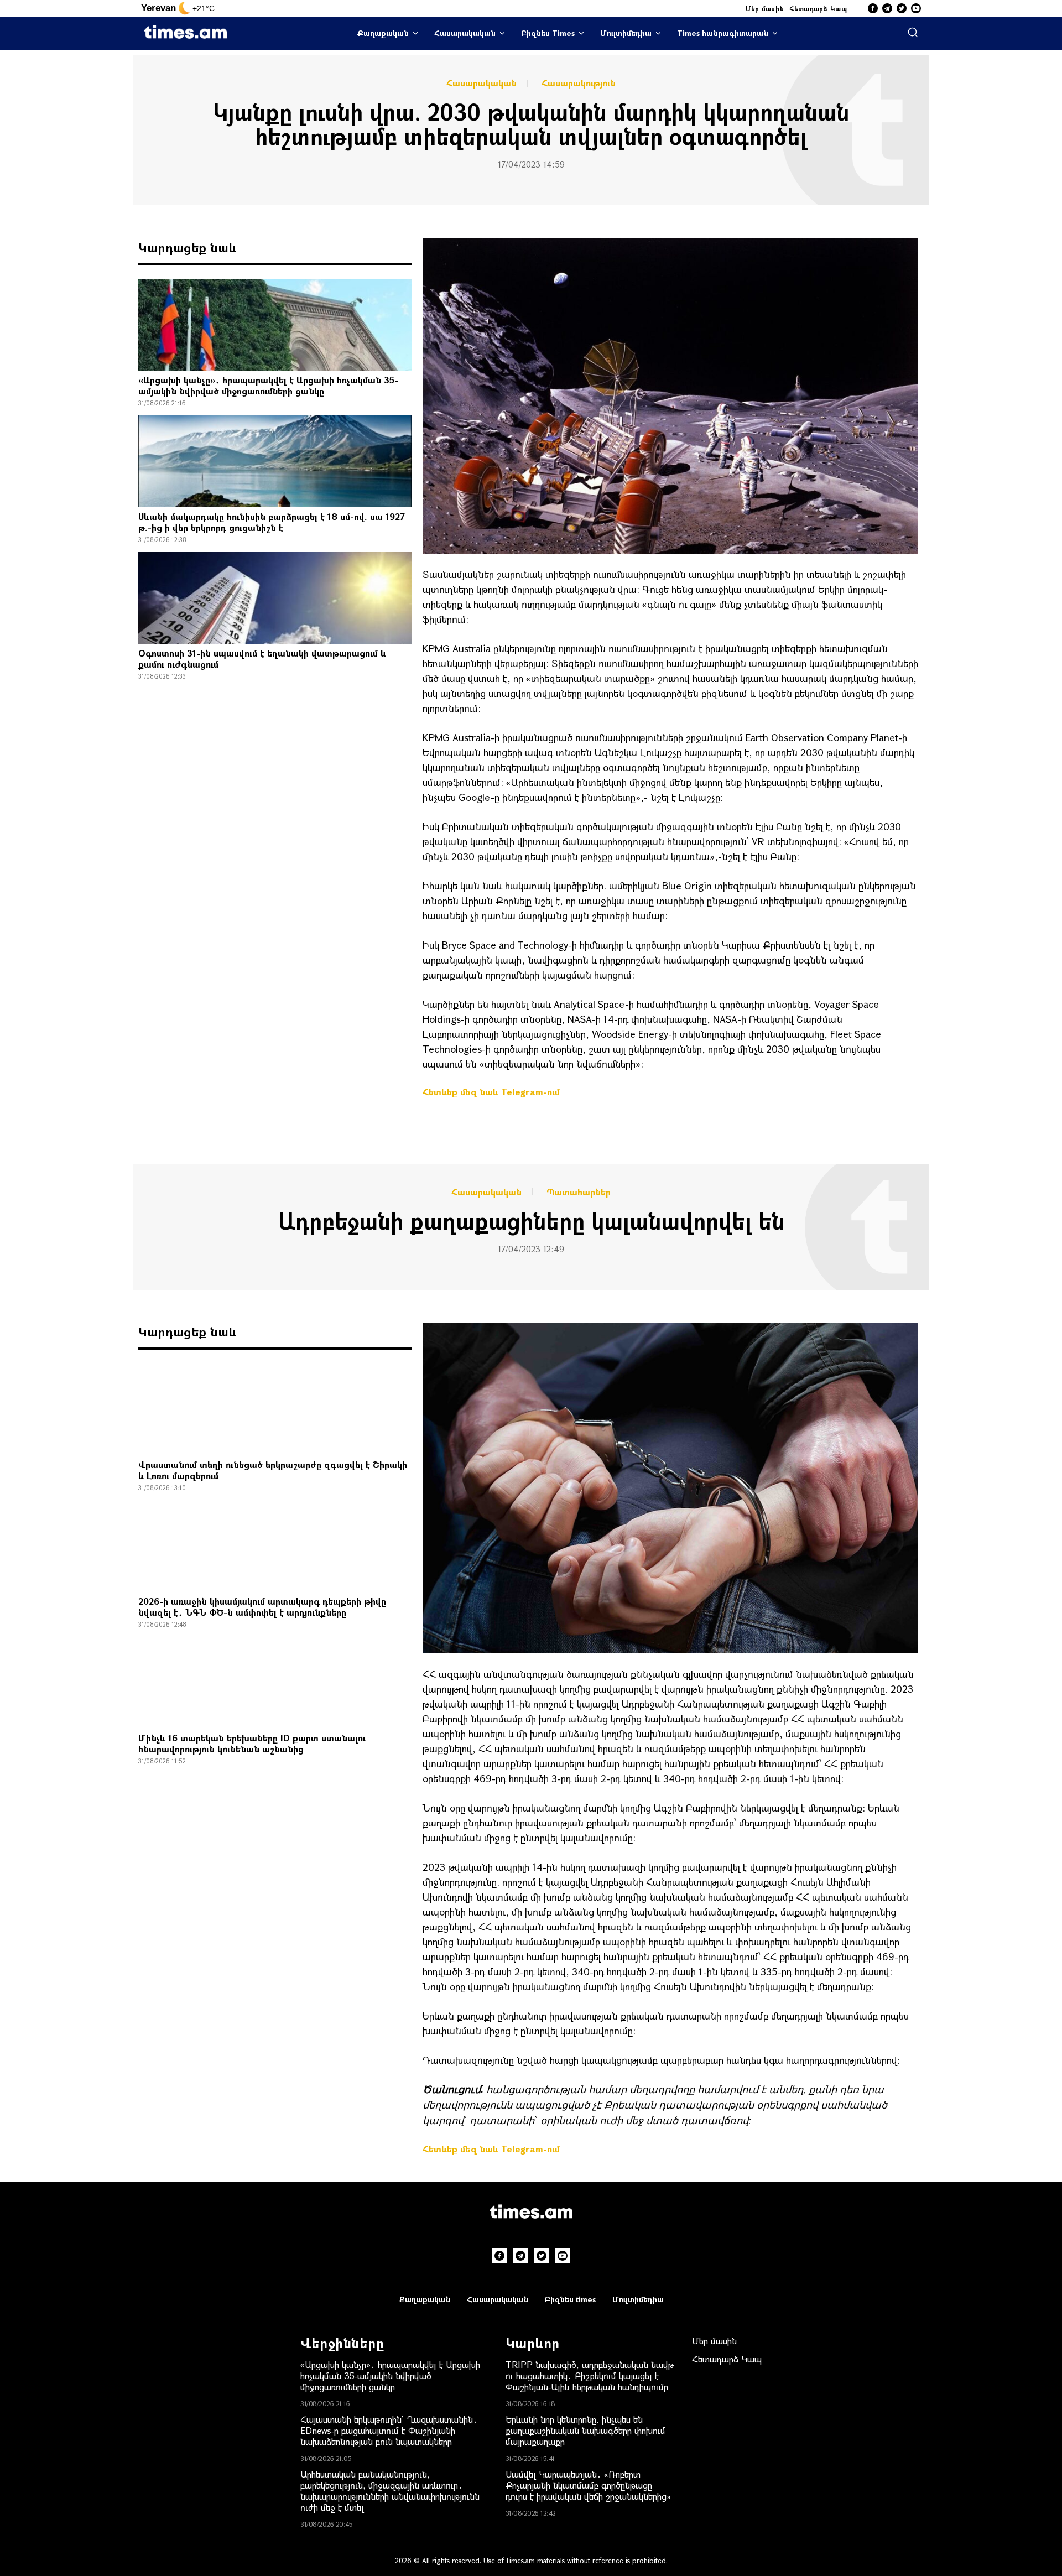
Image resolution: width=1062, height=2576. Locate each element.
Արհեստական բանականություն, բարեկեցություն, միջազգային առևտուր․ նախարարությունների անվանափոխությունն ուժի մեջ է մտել (390, 2491)
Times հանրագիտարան (723, 33)
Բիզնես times (570, 2299)
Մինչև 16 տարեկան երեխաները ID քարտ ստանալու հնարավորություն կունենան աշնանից (252, 1743)
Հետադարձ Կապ (818, 8)
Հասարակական (465, 33)
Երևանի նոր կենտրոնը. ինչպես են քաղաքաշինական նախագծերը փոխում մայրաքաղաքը (585, 2430)
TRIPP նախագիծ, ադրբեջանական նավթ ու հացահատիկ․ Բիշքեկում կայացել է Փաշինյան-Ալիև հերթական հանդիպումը (590, 2375)
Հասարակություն (579, 83)
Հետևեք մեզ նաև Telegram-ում (491, 1092)
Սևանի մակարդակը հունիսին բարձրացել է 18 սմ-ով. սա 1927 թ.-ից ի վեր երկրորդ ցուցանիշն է (272, 522)
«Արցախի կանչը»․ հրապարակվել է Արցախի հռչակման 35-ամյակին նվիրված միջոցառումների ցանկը (268, 385)
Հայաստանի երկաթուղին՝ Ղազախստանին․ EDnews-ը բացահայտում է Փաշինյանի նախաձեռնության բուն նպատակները (389, 2430)
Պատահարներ (579, 1192)
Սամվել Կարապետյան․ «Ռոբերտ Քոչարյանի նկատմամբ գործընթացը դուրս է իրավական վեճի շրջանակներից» (588, 2485)
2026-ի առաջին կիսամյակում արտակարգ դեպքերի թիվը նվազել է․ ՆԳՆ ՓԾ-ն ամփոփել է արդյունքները (262, 1607)
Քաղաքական (383, 33)
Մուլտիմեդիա (626, 33)
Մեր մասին (765, 8)
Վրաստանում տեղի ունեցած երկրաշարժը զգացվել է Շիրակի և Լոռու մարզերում (273, 1470)
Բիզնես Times (548, 33)
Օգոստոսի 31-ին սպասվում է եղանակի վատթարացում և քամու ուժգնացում (262, 659)
